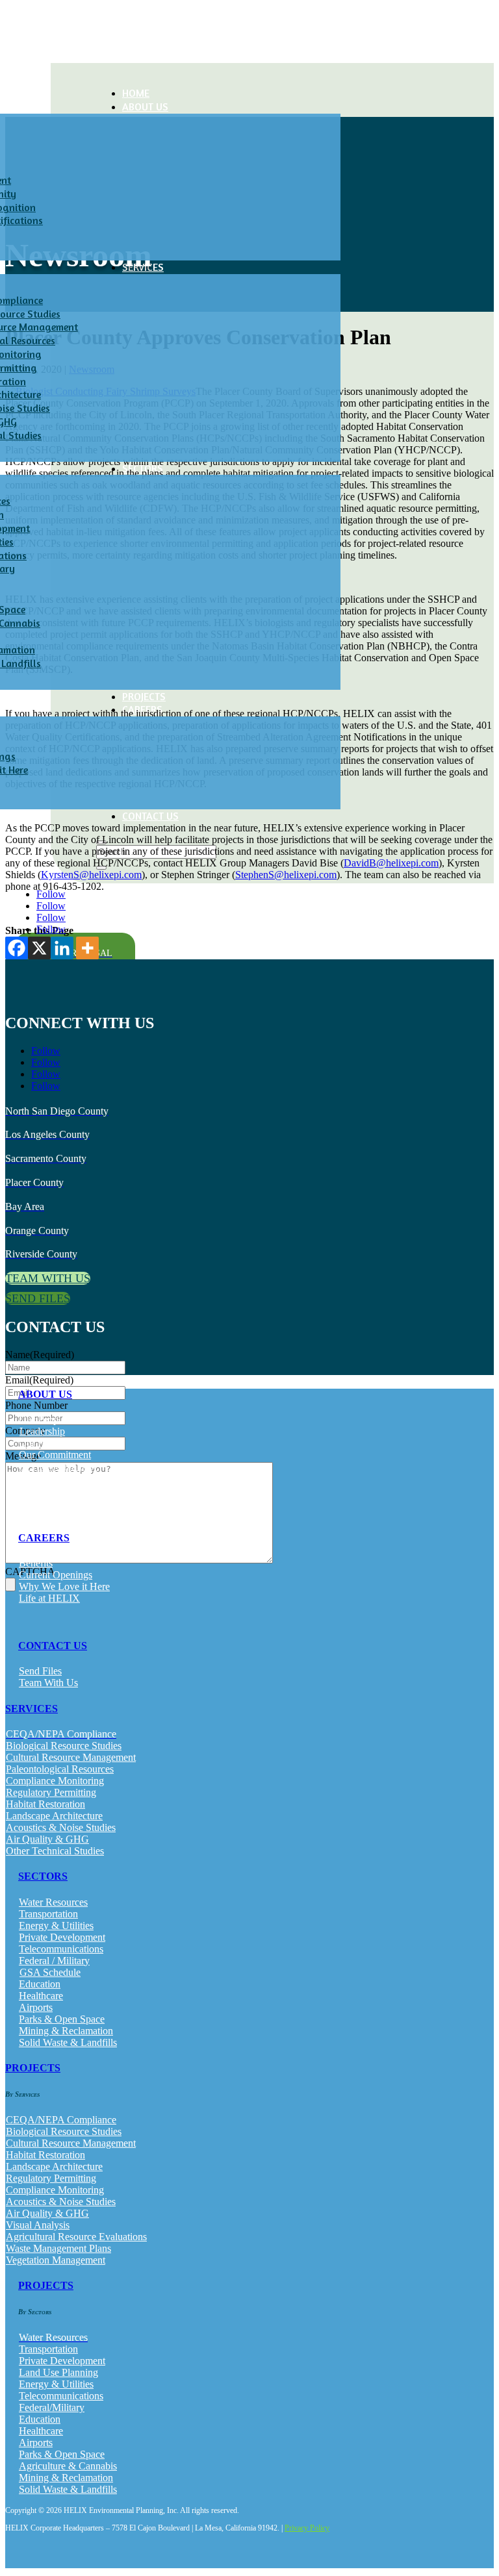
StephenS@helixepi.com (286, 875)
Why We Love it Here (64, 1586)
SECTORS (43, 1876)
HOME (136, 93)
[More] (87, 948)
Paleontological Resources (60, 1769)
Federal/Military (52, 2407)
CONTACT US (150, 816)
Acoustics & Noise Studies (61, 1827)
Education (40, 1984)
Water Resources (53, 1902)
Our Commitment (55, 1455)
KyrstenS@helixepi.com (91, 875)
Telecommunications (61, 1949)
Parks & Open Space (62, 2019)
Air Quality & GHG (47, 1839)
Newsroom (42, 1490)
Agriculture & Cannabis (68, 2466)
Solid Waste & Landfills (68, 2042)
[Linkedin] (62, 948)
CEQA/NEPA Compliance (61, 2120)
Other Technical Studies (55, 1851)
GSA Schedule (50, 1972)
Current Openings (56, 1575)
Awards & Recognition (66, 1478)
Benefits (36, 1563)
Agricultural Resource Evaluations (76, 2237)
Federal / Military (54, 1961)
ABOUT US (145, 107)
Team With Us (48, 1683)
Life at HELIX (49, 1598)
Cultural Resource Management (71, 1757)
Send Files (40, 1671)
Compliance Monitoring (55, 1781)
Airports (36, 2007)
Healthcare (41, 1996)
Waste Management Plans (58, 2248)
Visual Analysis (38, 2225)
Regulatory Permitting (51, 1792)
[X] (39, 948)
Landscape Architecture (54, 1816)
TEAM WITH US (48, 1278)
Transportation (48, 1914)
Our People (42, 1420)
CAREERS (44, 1538)
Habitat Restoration (45, 1804)
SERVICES (32, 1709)
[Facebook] (17, 948)
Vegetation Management (56, 2260)
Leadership (42, 1431)
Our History (44, 1443)
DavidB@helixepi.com (391, 863)
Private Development (62, 1937)
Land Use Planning (58, 2372)
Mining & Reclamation (66, 2031)
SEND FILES (38, 1298)
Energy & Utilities (56, 1926)
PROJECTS (144, 696)
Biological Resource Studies (64, 1746)
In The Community (58, 1466)
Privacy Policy (307, 2528)
